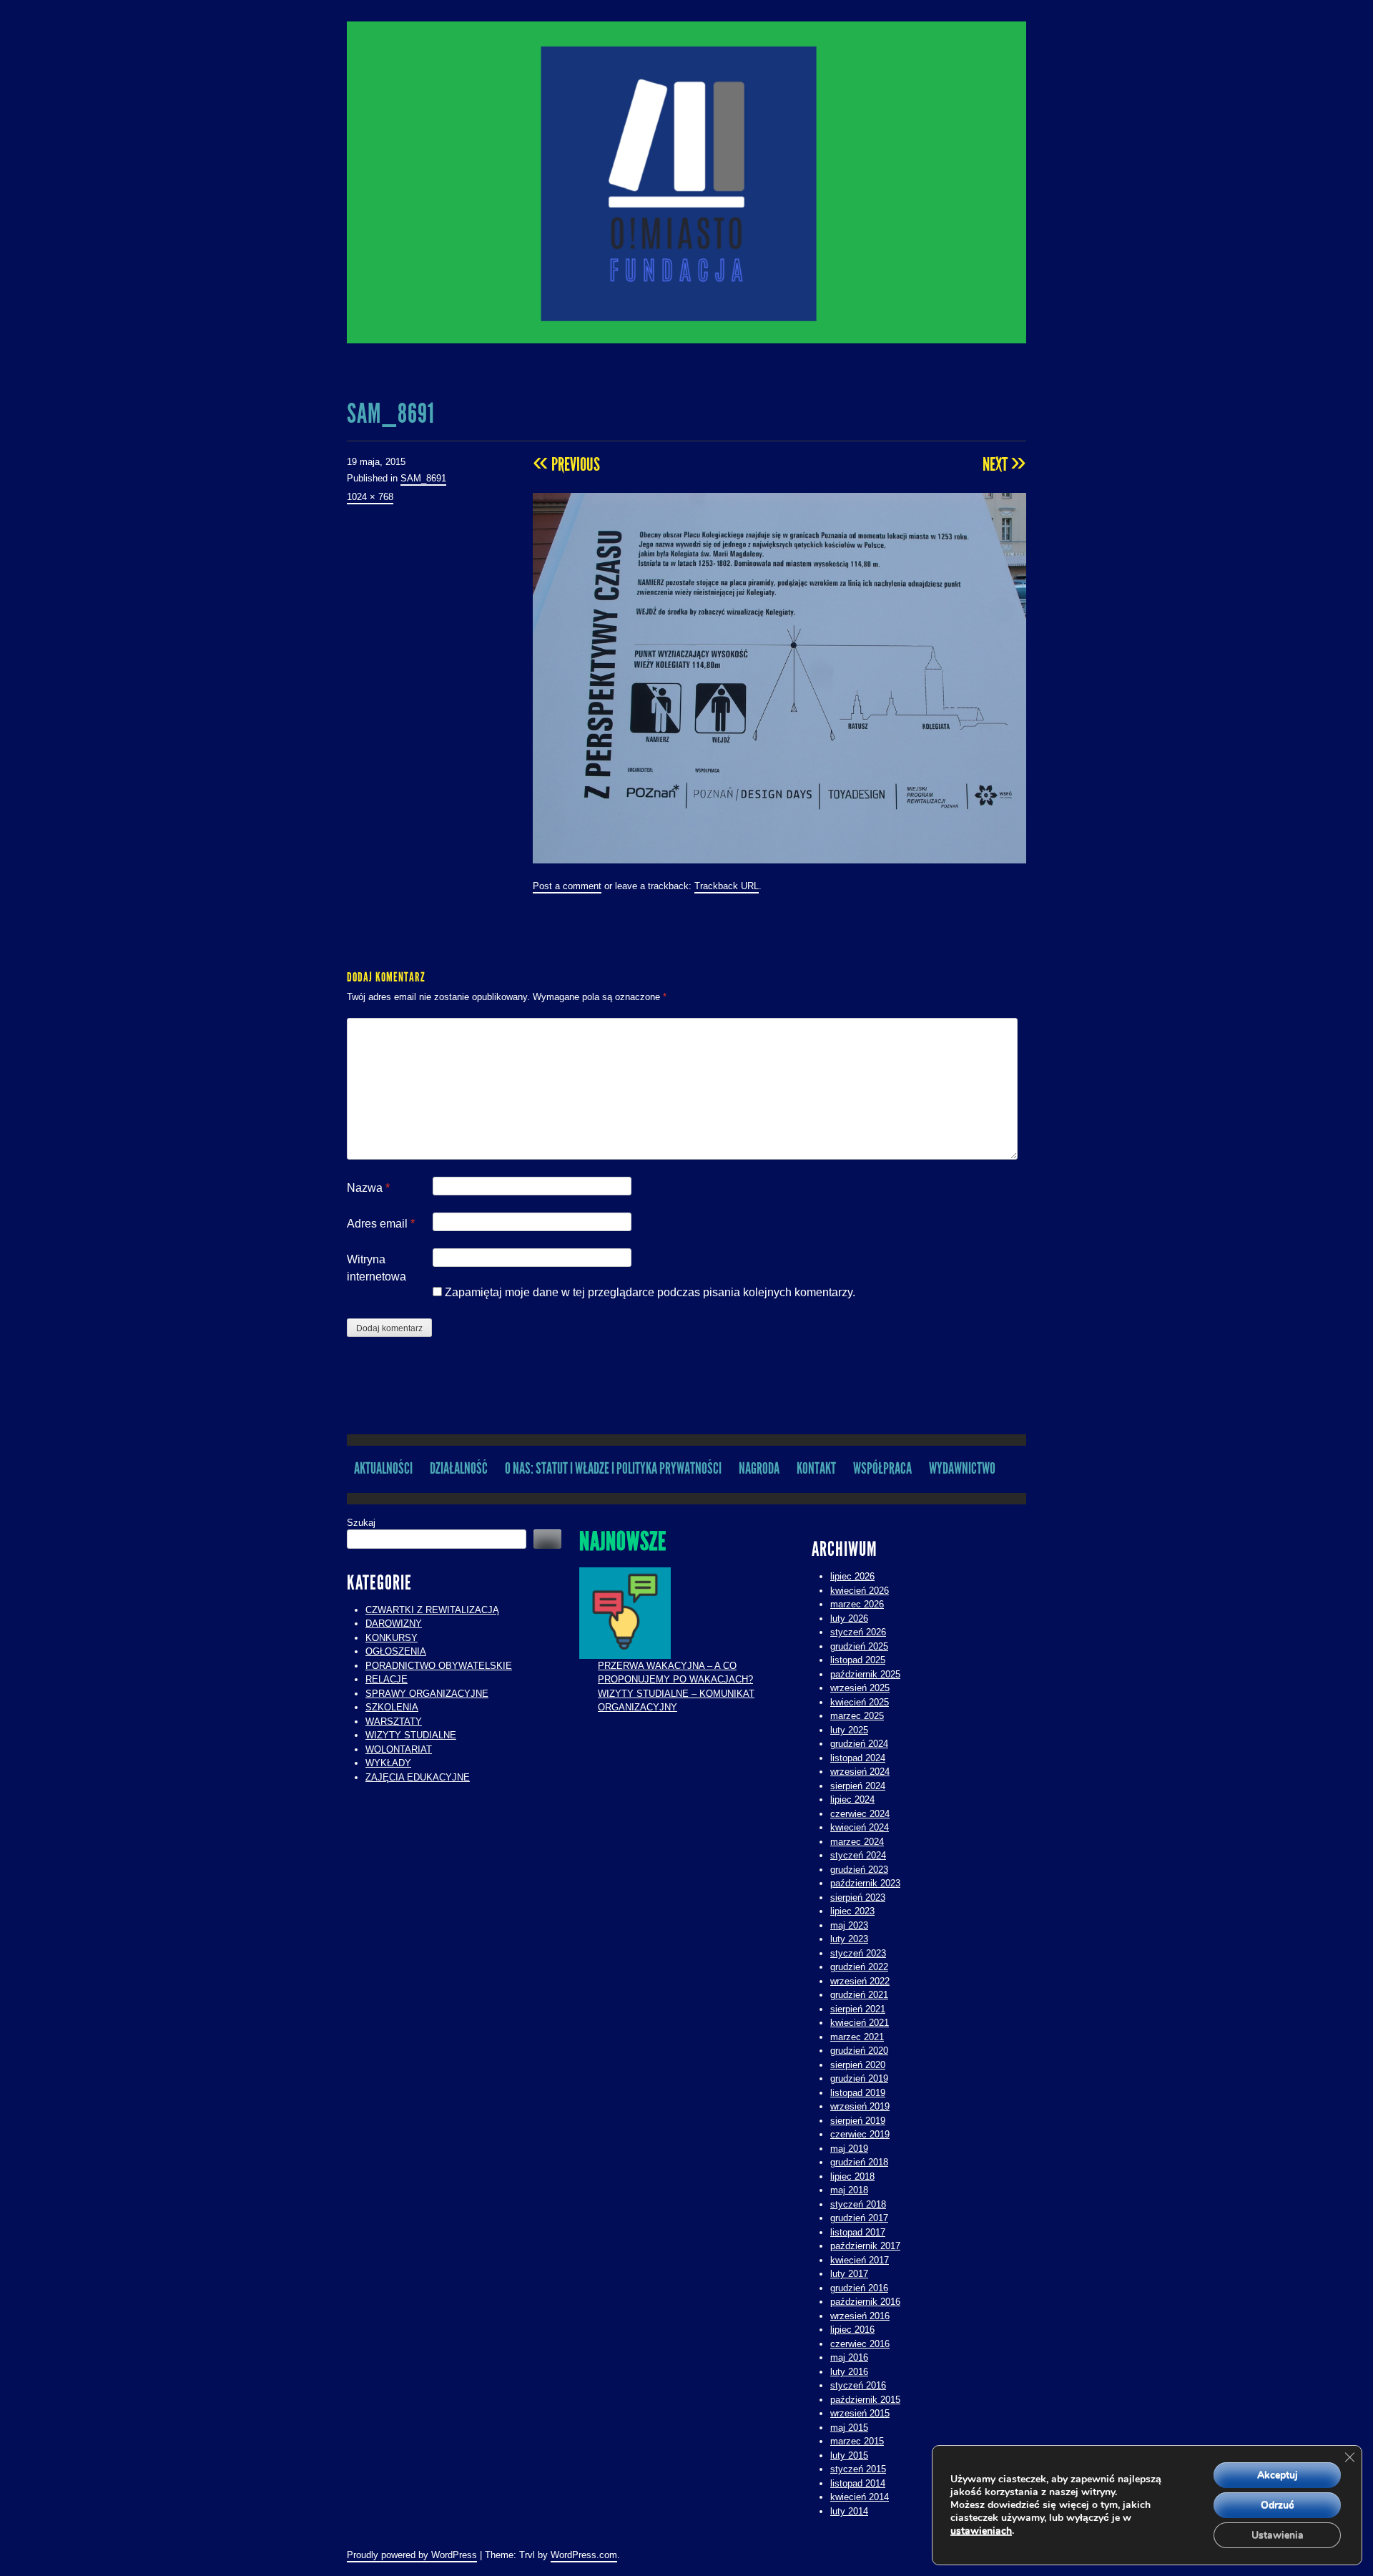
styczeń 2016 (858, 2385)
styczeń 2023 (858, 1953)
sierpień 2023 (858, 1897)
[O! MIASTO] (686, 182)
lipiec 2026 (852, 1576)
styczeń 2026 (858, 1632)
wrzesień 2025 (860, 1688)
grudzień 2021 (859, 1995)
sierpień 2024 (858, 1786)
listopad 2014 (858, 2483)
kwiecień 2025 (860, 1702)
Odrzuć (1278, 2505)
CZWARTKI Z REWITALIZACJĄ (432, 1610)
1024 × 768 (370, 497)
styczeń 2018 (858, 2204)
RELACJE (387, 1679)
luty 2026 (849, 1618)
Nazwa (368, 1188)
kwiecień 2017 (860, 2260)
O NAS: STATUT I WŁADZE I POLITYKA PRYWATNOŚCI (613, 1468)
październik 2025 (865, 1674)
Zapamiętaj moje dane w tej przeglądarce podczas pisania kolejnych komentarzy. (650, 1292)
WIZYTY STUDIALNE (411, 1735)
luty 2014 (849, 2511)
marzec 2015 (857, 2441)
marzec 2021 (857, 2037)
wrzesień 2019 (860, 2106)
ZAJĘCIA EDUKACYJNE (418, 1777)
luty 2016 (849, 2372)
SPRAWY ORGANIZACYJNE (427, 1694)
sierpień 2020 (858, 2065)
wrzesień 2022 (860, 1981)
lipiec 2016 (852, 2330)
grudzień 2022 (859, 1967)
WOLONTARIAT (399, 1749)
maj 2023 (849, 1925)
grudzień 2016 (859, 2288)
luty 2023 (849, 1939)
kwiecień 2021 (860, 2023)
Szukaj (361, 1523)
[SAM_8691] (779, 677)
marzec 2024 (857, 1842)
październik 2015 (865, 2400)
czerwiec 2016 (860, 2344)
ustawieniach (981, 2531)
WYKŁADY (388, 1763)
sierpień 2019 (858, 2121)
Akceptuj (1278, 2475)
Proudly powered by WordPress (412, 2555)
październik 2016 (865, 2302)
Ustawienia (1278, 2535)
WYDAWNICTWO (962, 1468)
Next (1004, 464)
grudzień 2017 (859, 2218)
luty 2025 (849, 1730)
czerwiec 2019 (860, 2134)
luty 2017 (849, 2274)
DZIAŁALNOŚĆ (459, 1468)
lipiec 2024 (852, 1799)
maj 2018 (849, 2190)
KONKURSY (392, 1638)
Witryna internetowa (377, 1268)
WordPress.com (584, 2555)
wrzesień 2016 (860, 2316)
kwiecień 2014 (860, 2497)
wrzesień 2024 (860, 1772)
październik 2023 (865, 1883)
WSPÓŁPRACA (882, 1468)
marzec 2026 (857, 1604)
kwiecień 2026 (860, 1591)
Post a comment (567, 886)
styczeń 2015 (858, 2469)
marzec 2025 (857, 1716)
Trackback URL (727, 886)
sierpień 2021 (858, 2009)
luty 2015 (849, 2455)
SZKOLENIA (392, 1707)
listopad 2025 (858, 1660)
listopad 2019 (858, 2093)
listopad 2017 (858, 2232)
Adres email (381, 1224)
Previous (566, 464)
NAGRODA (759, 1468)
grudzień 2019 (859, 2078)
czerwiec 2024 (860, 1814)
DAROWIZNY (394, 1624)
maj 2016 (849, 2357)
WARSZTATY (394, 1722)
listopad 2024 (858, 1758)
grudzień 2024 (859, 1744)
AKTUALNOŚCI (383, 1468)
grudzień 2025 (859, 1646)
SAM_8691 (423, 478)
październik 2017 (865, 2246)
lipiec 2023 (852, 1911)
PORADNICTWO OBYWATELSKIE (439, 1666)
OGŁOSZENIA (396, 1651)
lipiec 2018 (852, 2176)
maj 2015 (849, 2428)
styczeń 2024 (858, 1855)
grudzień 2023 (859, 1870)
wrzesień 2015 (860, 2413)
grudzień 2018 (859, 2162)
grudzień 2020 (859, 2051)
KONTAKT (816, 1468)
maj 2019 (849, 2149)
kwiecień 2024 (860, 1827)
